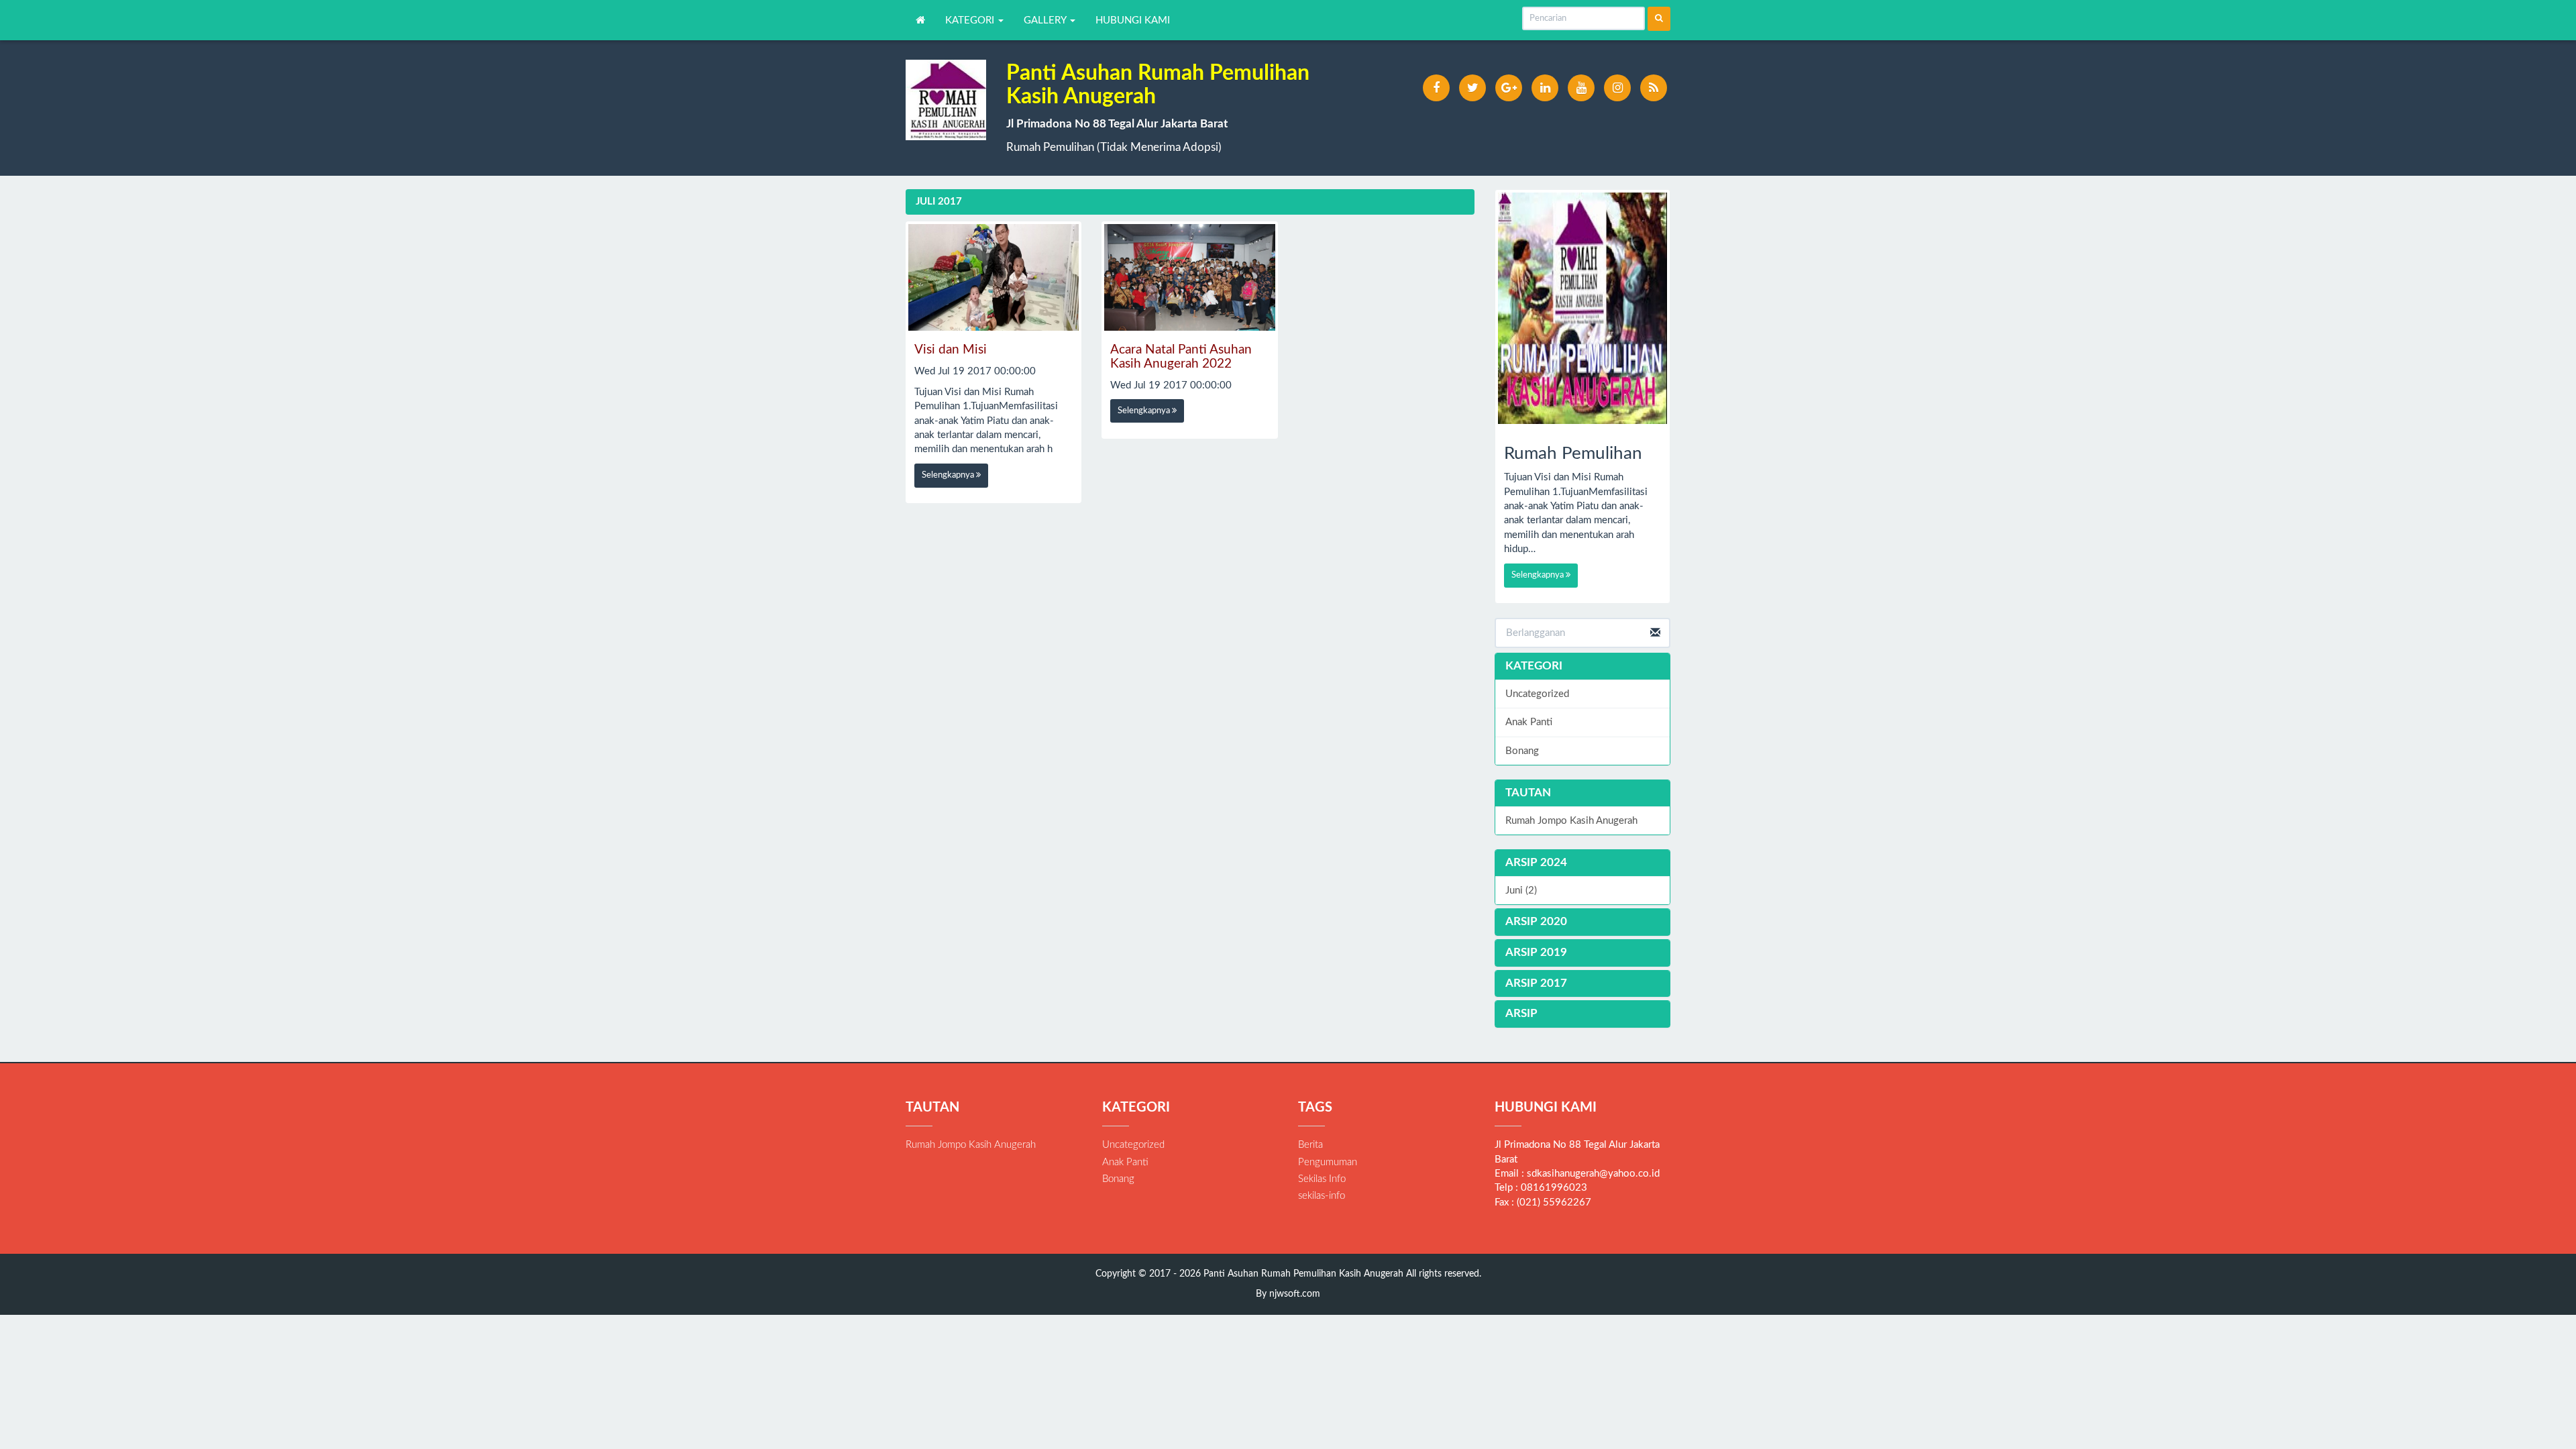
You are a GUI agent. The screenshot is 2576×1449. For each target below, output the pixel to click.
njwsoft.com (1295, 1294)
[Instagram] (1617, 88)
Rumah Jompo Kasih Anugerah (1571, 821)
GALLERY (1046, 20)
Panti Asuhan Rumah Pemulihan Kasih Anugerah (1302, 1274)
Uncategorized (1537, 694)
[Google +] (1509, 88)
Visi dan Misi (951, 350)
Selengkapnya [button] (949, 475)
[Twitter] (1472, 88)
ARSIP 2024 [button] (1536, 862)
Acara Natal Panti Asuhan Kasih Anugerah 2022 (1181, 357)
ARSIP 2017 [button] (1536, 983)
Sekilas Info (1322, 1179)
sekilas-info (1322, 1196)
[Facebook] (1436, 88)
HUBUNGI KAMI (1133, 20)
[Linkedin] (1545, 88)
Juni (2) (1521, 891)
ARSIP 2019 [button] (1536, 952)
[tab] (1583, 863)
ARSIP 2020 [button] (1536, 921)
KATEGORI (971, 20)
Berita (1310, 1145)
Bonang (1522, 751)
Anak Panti (1529, 722)
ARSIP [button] (1521, 1013)
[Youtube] (1581, 88)
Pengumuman (1328, 1162)
